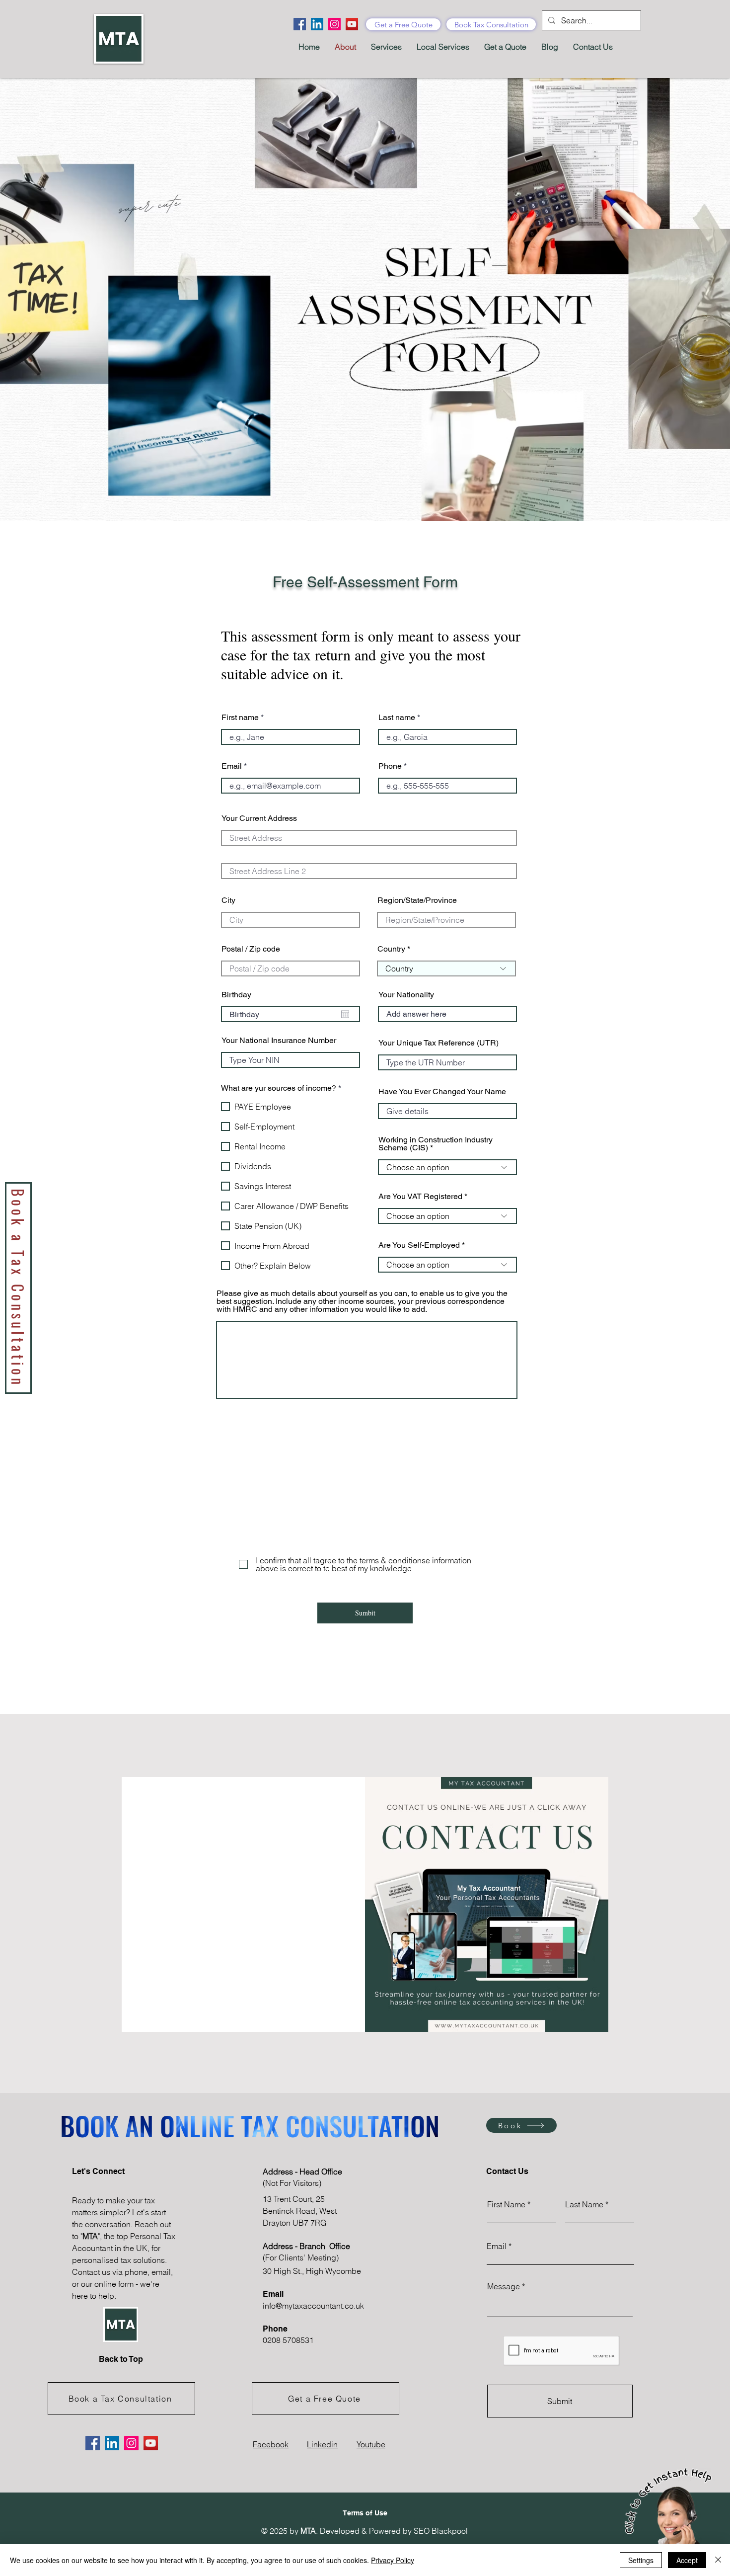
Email (232, 766)
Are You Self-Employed (419, 1245)
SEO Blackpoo (440, 2531)
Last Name (584, 2204)
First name (240, 718)
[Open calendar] (345, 1014)
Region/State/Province (417, 900)
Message (504, 2286)
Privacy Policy (393, 2560)
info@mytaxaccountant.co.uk (313, 2306)
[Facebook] (300, 24)
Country (391, 949)
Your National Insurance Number (279, 1041)
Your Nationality (406, 995)
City (228, 900)
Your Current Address (259, 818)
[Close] (718, 2560)
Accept (687, 2560)
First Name (506, 2204)
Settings (641, 2560)
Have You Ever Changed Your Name (442, 1092)
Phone (390, 766)
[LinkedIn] (317, 24)
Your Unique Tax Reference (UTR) (438, 1043)
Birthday (236, 995)
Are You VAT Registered (420, 1197)
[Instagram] (334, 24)
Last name (397, 718)
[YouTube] (352, 24)
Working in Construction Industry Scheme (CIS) (436, 1144)
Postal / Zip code (251, 949)
